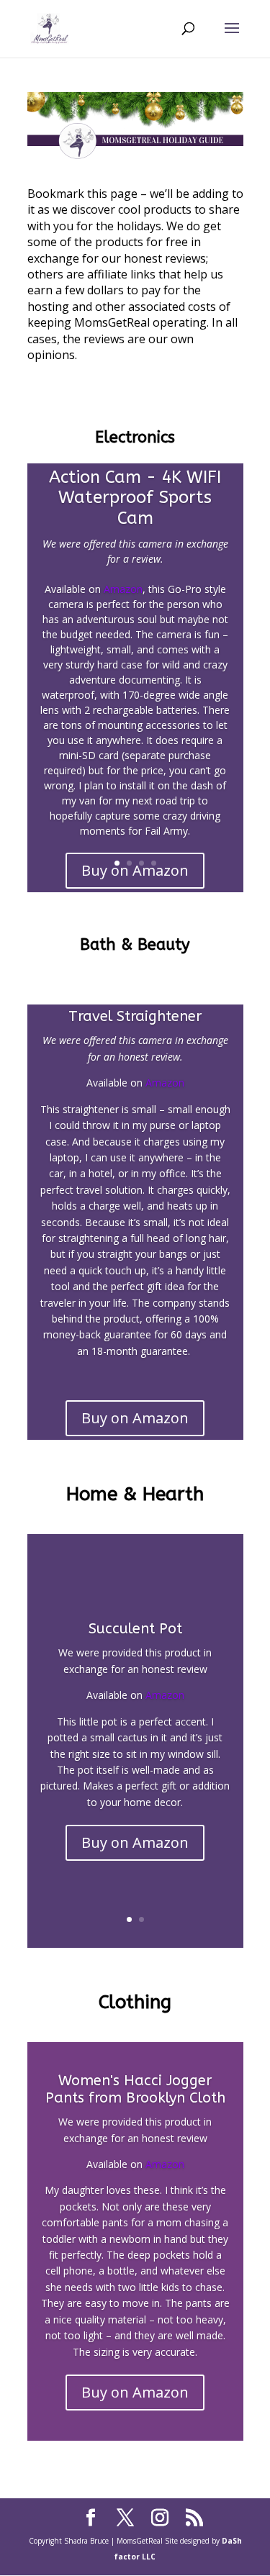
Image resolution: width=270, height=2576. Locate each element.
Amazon (123, 589)
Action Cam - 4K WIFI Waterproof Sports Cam (135, 498)
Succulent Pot (135, 1629)
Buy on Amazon (135, 1418)
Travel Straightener (135, 1016)
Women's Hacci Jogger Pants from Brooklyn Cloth (135, 2089)
